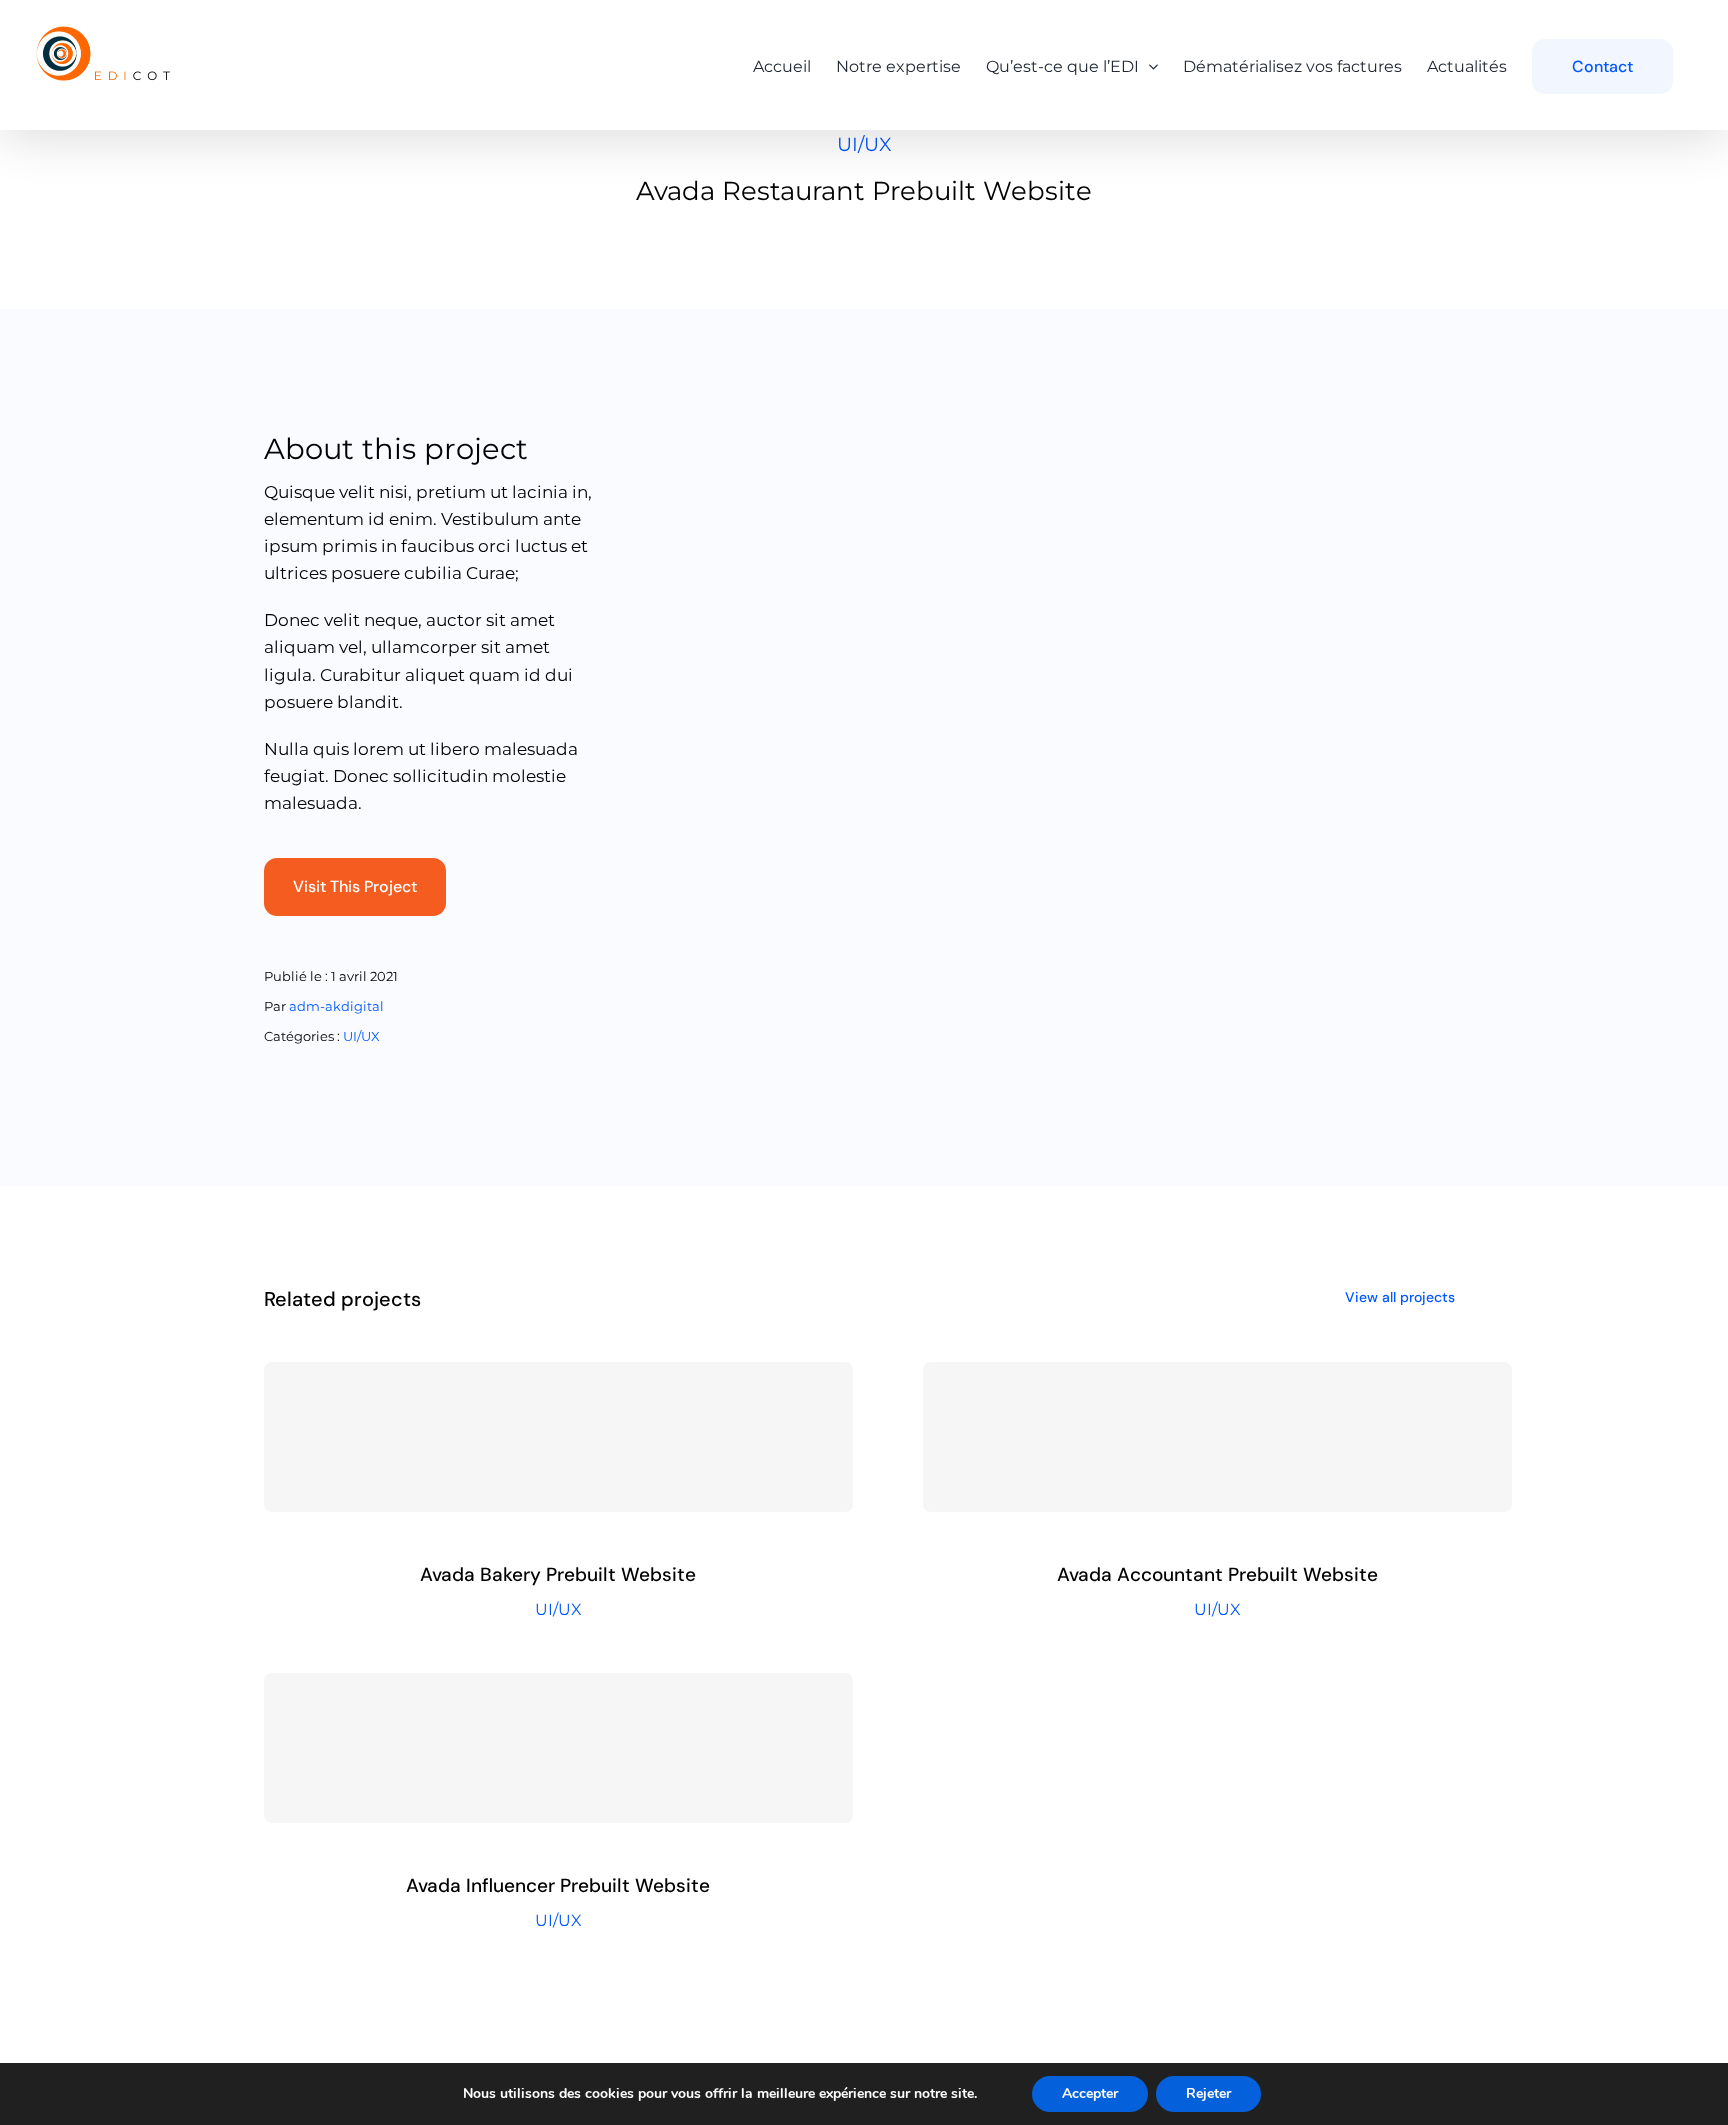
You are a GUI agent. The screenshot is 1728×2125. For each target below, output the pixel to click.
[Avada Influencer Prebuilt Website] (558, 1748)
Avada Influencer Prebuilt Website (558, 1885)
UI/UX (864, 144)
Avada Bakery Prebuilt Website (558, 1574)
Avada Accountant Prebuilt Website (1217, 1574)
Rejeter (1208, 2093)
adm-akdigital (336, 1006)
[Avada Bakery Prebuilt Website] (558, 1437)
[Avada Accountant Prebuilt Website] (1217, 1437)
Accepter (1090, 2093)
